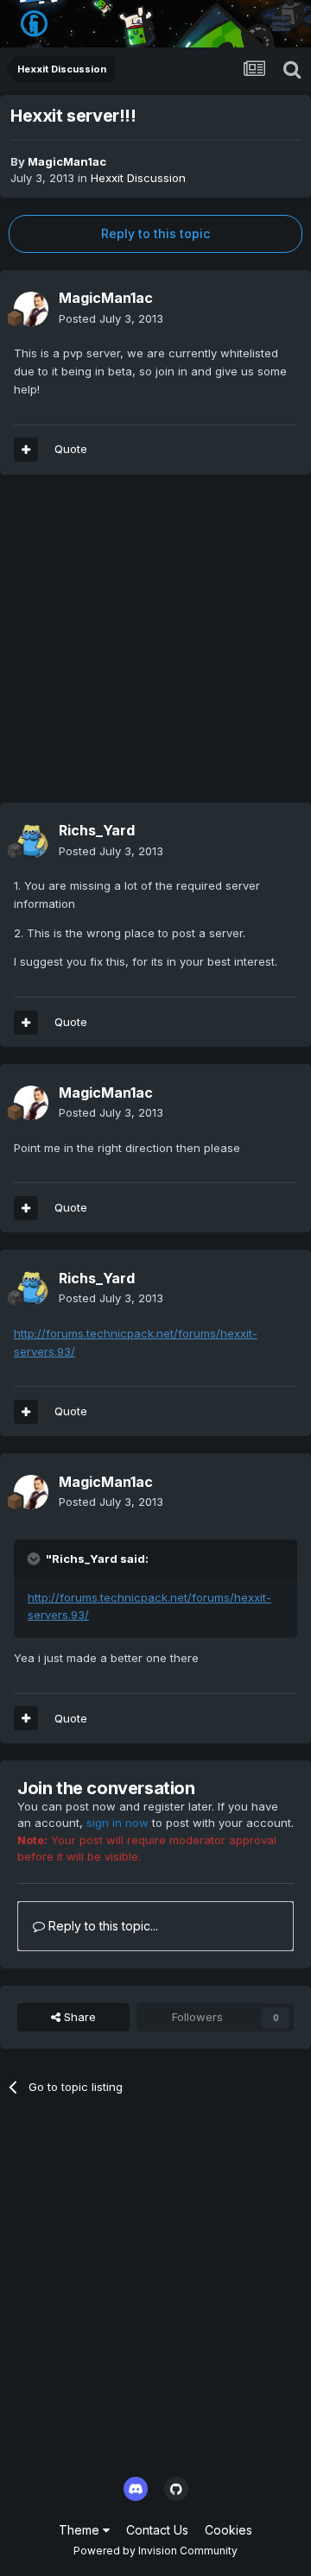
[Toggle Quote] (35, 1559)
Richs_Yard (97, 830)
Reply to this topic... (102, 1926)
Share (78, 2017)
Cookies (228, 2530)
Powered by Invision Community (155, 2551)
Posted (111, 318)
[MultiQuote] (26, 450)
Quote (71, 449)
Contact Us (157, 2530)
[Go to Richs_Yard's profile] (31, 841)
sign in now (117, 1823)
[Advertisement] (155, 647)
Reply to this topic (155, 233)
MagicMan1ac (67, 161)
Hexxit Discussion (138, 178)
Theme (81, 2530)
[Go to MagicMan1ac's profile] (31, 309)
